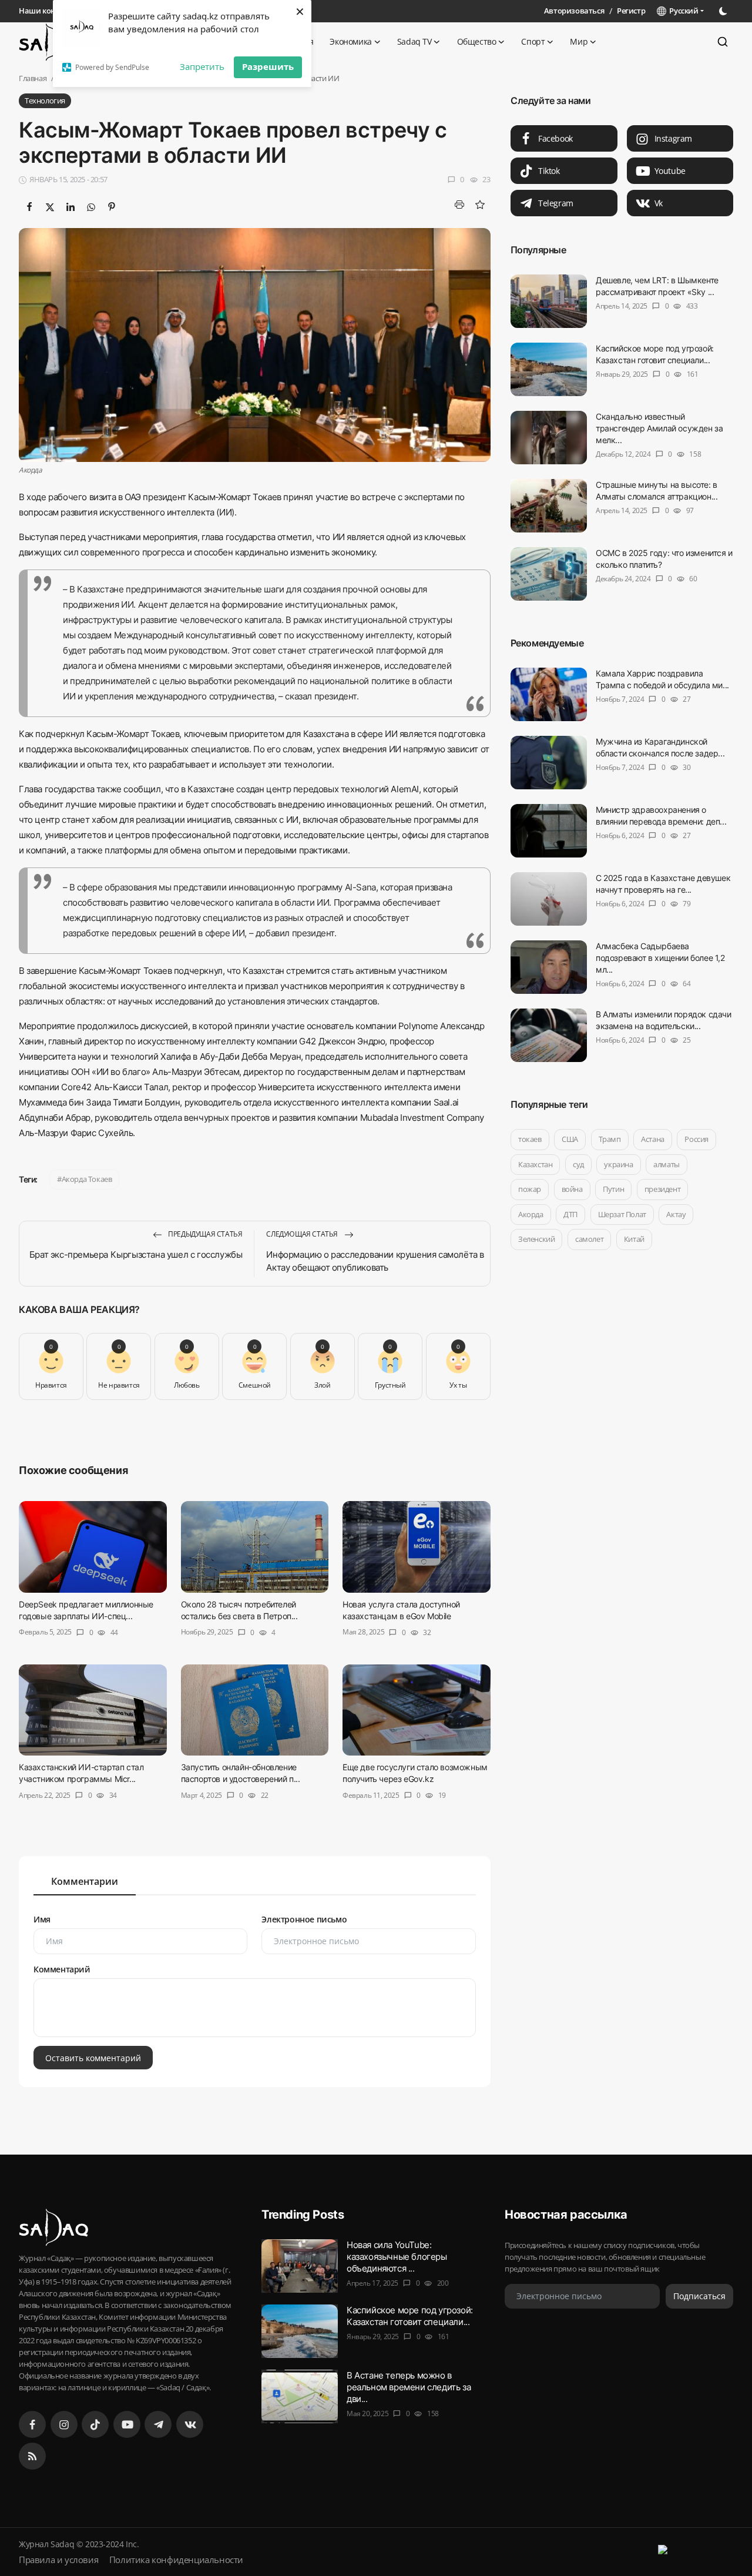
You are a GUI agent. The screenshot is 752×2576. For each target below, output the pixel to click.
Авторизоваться (574, 11)
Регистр (631, 11)
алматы (667, 1164)
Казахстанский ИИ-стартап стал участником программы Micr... (81, 1773)
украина (618, 1164)
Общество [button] (477, 41)
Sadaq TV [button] (414, 41)
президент (662, 1189)
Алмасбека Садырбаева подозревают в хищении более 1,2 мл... (660, 958)
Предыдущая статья (205, 1234)
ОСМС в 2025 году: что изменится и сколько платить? (664, 559)
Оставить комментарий (93, 2057)
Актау (676, 1214)
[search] (723, 42)
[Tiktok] (95, 2424)
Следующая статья (303, 1234)
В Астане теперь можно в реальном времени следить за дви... (409, 2387)
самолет (589, 1239)
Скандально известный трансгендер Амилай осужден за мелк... (659, 428)
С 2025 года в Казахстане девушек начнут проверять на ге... (663, 884)
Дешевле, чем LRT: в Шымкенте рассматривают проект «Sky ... (657, 286)
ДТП (570, 1214)
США (570, 1139)
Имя (42, 1919)
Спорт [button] (533, 41)
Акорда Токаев (87, 1179)
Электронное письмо (304, 1919)
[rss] (32, 2456)
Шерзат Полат (622, 1214)
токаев (530, 1139)
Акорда (531, 1214)
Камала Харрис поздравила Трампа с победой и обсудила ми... (662, 679)
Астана (653, 1139)
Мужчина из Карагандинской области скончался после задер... (660, 747)
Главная (33, 78)
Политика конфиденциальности (176, 2560)
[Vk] (190, 2424)
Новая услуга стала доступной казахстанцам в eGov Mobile (401, 1610)
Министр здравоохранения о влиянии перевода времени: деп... (661, 815)
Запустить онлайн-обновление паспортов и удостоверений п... (241, 1773)
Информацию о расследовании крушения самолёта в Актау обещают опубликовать (375, 1261)
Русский (682, 11)
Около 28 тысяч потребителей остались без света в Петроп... (239, 1610)
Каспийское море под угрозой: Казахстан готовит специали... (655, 354)
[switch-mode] (724, 11)
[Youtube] (127, 2424)
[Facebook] (32, 2424)
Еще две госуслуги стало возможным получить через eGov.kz (415, 1773)
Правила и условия (58, 2560)
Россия (696, 1139)
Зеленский (536, 1239)
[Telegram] (158, 2424)
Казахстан (535, 1164)
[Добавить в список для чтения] (480, 205)
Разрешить (268, 66)
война (572, 1189)
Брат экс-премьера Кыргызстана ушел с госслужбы (136, 1254)
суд (578, 1164)
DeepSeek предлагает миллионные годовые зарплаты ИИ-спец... (86, 1610)
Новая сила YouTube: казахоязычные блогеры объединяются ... (397, 2257)
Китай (634, 1239)
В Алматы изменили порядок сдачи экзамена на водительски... (664, 1020)
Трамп (609, 1139)
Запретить (202, 66)
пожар (530, 1189)
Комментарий (62, 1969)
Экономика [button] (350, 41)
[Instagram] (64, 2424)
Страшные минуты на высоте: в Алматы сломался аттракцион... (657, 490)
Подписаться (699, 2296)
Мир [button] (579, 41)
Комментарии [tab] (85, 1881)
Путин (613, 1189)
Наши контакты (48, 11)
